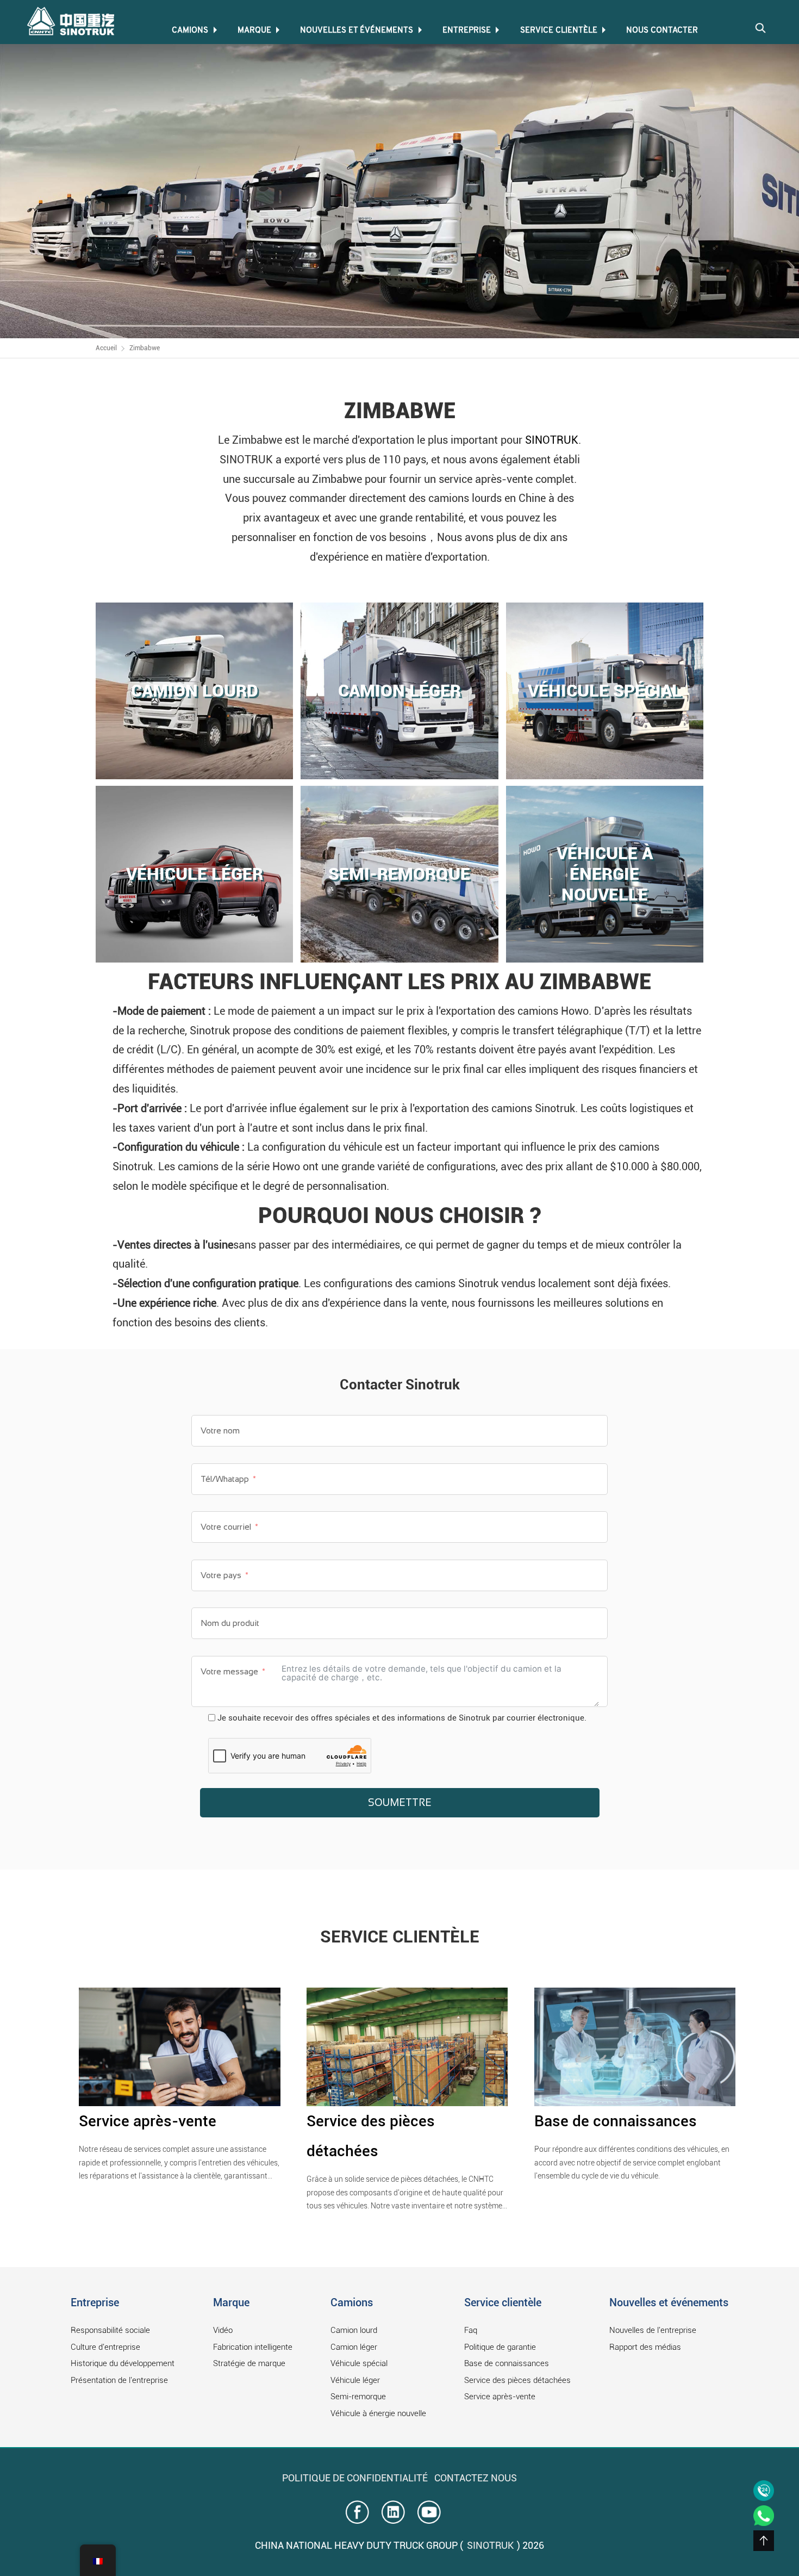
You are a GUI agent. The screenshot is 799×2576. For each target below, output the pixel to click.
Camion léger (354, 2347)
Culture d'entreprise (105, 2347)
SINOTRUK (552, 440)
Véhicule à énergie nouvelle (378, 2413)
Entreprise (467, 31)
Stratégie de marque (249, 2363)
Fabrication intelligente (253, 2347)
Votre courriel (226, 1527)
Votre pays (222, 1575)
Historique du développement (123, 2363)
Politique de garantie (500, 2347)
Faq (471, 2330)
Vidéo (223, 2330)
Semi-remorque (358, 2397)
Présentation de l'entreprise (119, 2380)
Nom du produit (230, 1623)
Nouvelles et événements (357, 31)
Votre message (229, 1671)
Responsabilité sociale (110, 2330)
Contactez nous (476, 2478)
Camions (190, 31)
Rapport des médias (645, 2347)
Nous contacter (662, 31)
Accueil (106, 348)
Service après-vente (148, 2121)
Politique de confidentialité (355, 2478)
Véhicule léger (355, 2380)
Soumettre (400, 1802)
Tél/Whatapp (225, 1479)
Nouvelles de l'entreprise (653, 2330)
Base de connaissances (616, 2121)
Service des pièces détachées (517, 2380)
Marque (254, 31)
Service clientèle (559, 31)
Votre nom (220, 1430)
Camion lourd (354, 2330)
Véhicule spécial (359, 2363)
